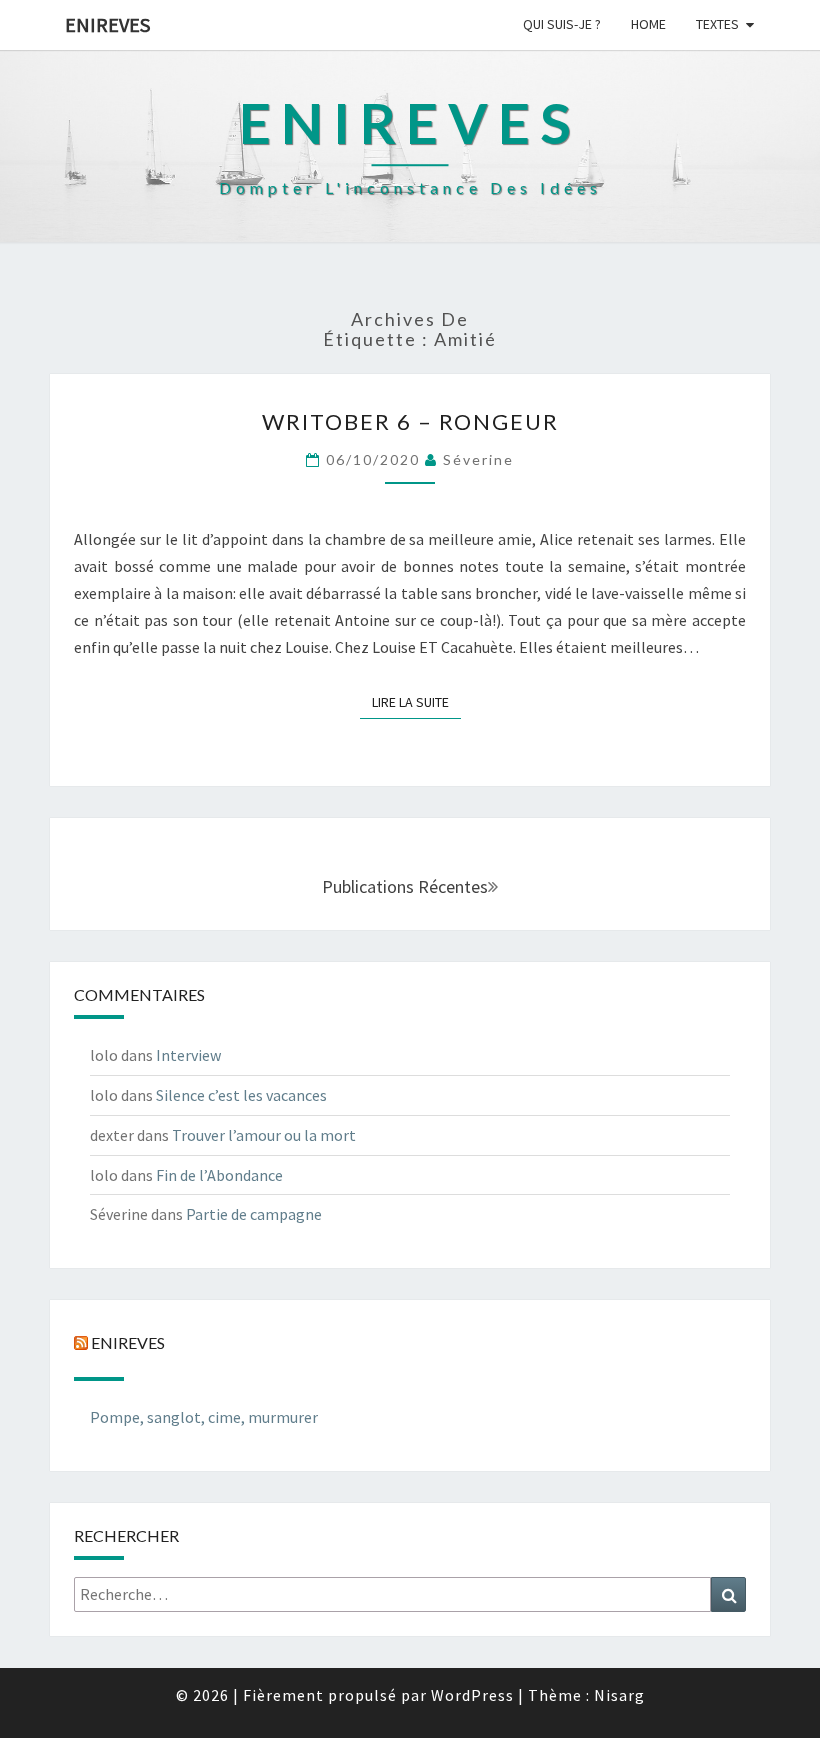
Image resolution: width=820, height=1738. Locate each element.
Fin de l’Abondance (219, 1175)
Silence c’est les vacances (241, 1095)
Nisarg (619, 1695)
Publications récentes (405, 886)
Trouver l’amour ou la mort (264, 1135)
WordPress (472, 1695)
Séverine (478, 459)
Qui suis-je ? (562, 24)
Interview (188, 1055)
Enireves (107, 24)
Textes (717, 24)
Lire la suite (416, 701)
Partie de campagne (254, 1214)
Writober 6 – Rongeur (410, 421)
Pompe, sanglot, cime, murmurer (204, 1417)
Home (648, 24)
